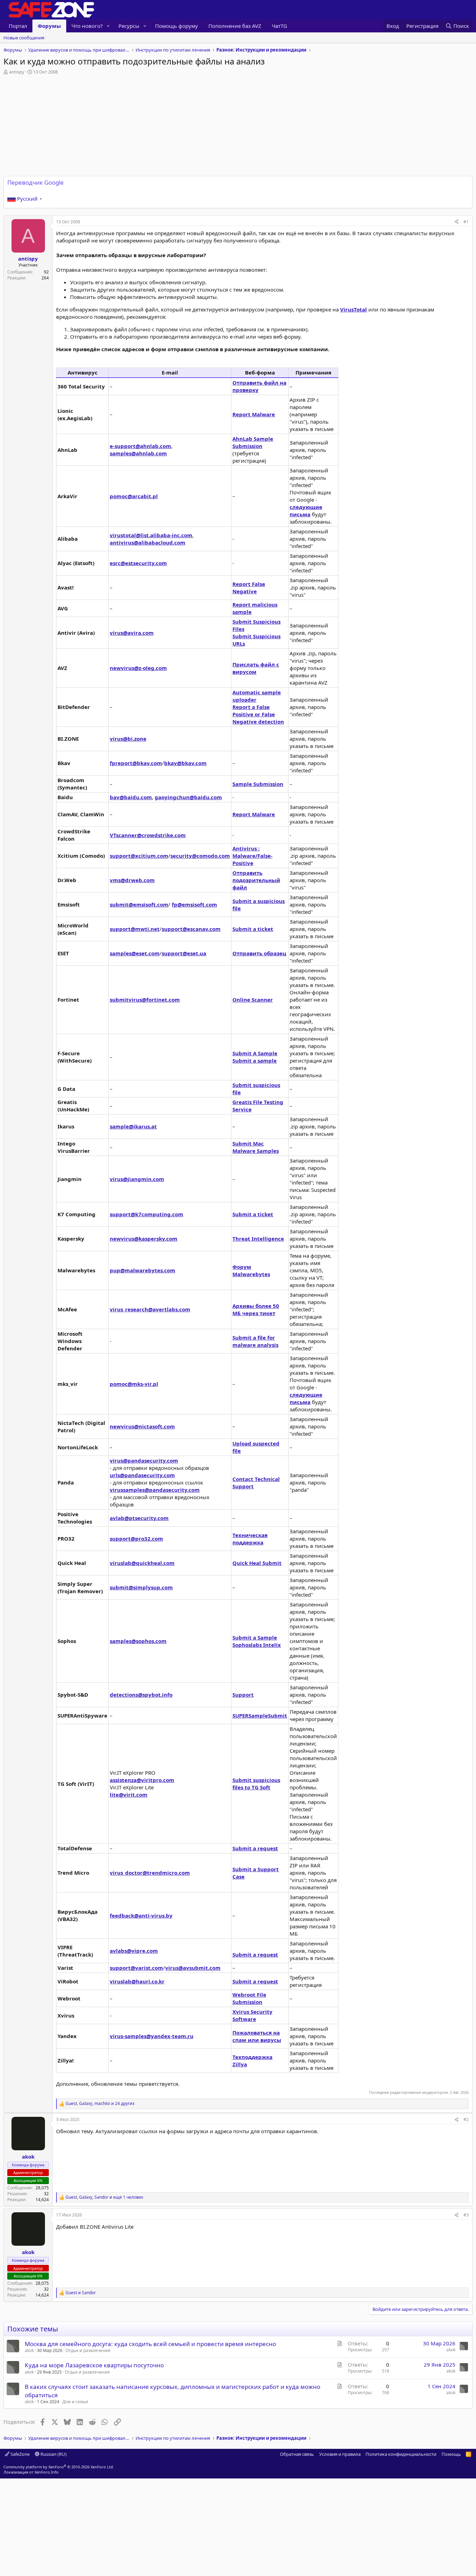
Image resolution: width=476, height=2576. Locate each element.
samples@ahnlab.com (138, 453)
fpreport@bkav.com (136, 763)
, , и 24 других (100, 2104)
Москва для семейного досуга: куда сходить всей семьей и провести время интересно (150, 2344)
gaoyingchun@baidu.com (188, 797)
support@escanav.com (191, 929)
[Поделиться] (456, 222)
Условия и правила (340, 2454)
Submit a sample (255, 1061)
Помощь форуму (176, 26)
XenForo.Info (47, 2472)
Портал (18, 26)
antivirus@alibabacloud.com (148, 542)
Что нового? (87, 26)
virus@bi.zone (128, 739)
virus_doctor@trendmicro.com (150, 1873)
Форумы (49, 26)
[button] (108, 26)
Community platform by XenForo (59, 2467)
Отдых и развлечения (88, 2350)
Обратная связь (297, 2454)
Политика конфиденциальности (401, 2454)
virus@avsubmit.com (193, 1968)
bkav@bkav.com (185, 763)
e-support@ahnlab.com (140, 446)
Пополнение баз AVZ (235, 26)
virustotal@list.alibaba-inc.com (151, 535)
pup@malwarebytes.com (143, 1270)
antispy (17, 72)
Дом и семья (75, 2402)
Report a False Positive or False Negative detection (258, 714)
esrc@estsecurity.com (138, 563)
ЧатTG (279, 26)
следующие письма (306, 511)
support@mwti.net (135, 929)
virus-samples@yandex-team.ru (152, 2036)
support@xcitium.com (139, 856)
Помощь (451, 2454)
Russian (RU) (53, 2454)
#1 (466, 222)
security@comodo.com (200, 856)
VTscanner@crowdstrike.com (148, 835)
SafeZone (20, 2454)
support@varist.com (136, 1968)
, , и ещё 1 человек (104, 2197)
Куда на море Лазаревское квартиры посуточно (94, 2365)
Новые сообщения (24, 38)
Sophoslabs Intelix (257, 1645)
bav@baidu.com (131, 797)
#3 (466, 2215)
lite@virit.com (129, 1795)
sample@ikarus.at (133, 1126)
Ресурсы (129, 26)
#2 (466, 2119)
